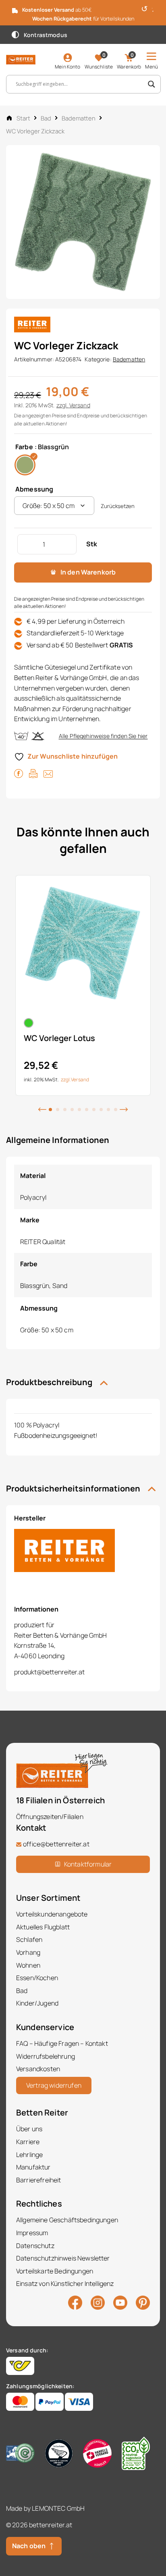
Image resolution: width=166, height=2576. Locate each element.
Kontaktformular (88, 1864)
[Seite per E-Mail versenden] (48, 773)
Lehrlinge (29, 2155)
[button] (42, 1109)
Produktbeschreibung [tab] (50, 1382)
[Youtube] (120, 2302)
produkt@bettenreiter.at (49, 1672)
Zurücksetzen (118, 506)
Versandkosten (38, 2069)
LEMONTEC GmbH (58, 2508)
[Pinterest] (143, 2302)
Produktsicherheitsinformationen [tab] (74, 1488)
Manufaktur (33, 2167)
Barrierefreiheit (39, 2180)
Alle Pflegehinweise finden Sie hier (103, 736)
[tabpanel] (83, 985)
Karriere (28, 2142)
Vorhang (28, 1952)
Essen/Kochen (37, 1978)
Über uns (29, 2129)
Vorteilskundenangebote (52, 1914)
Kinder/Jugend (37, 2003)
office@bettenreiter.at (56, 1844)
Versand (80, 405)
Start (23, 118)
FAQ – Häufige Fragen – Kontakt (62, 2043)
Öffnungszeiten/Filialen (50, 1817)
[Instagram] (98, 2302)
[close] (157, 8)
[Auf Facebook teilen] (19, 773)
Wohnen (28, 1965)
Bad (46, 118)
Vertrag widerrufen (54, 2085)
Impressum (32, 2233)
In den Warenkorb (88, 572)
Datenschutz (35, 2246)
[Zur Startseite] (21, 59)
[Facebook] (75, 2302)
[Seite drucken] (33, 773)
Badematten (79, 118)
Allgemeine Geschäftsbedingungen (67, 2220)
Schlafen (29, 1939)
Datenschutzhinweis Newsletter (63, 2258)
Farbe (24, 447)
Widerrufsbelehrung (46, 2056)
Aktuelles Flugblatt (43, 1927)
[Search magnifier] (151, 84)
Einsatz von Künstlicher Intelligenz (65, 2284)
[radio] (25, 465)
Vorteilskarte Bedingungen (55, 2271)
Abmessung (34, 489)
